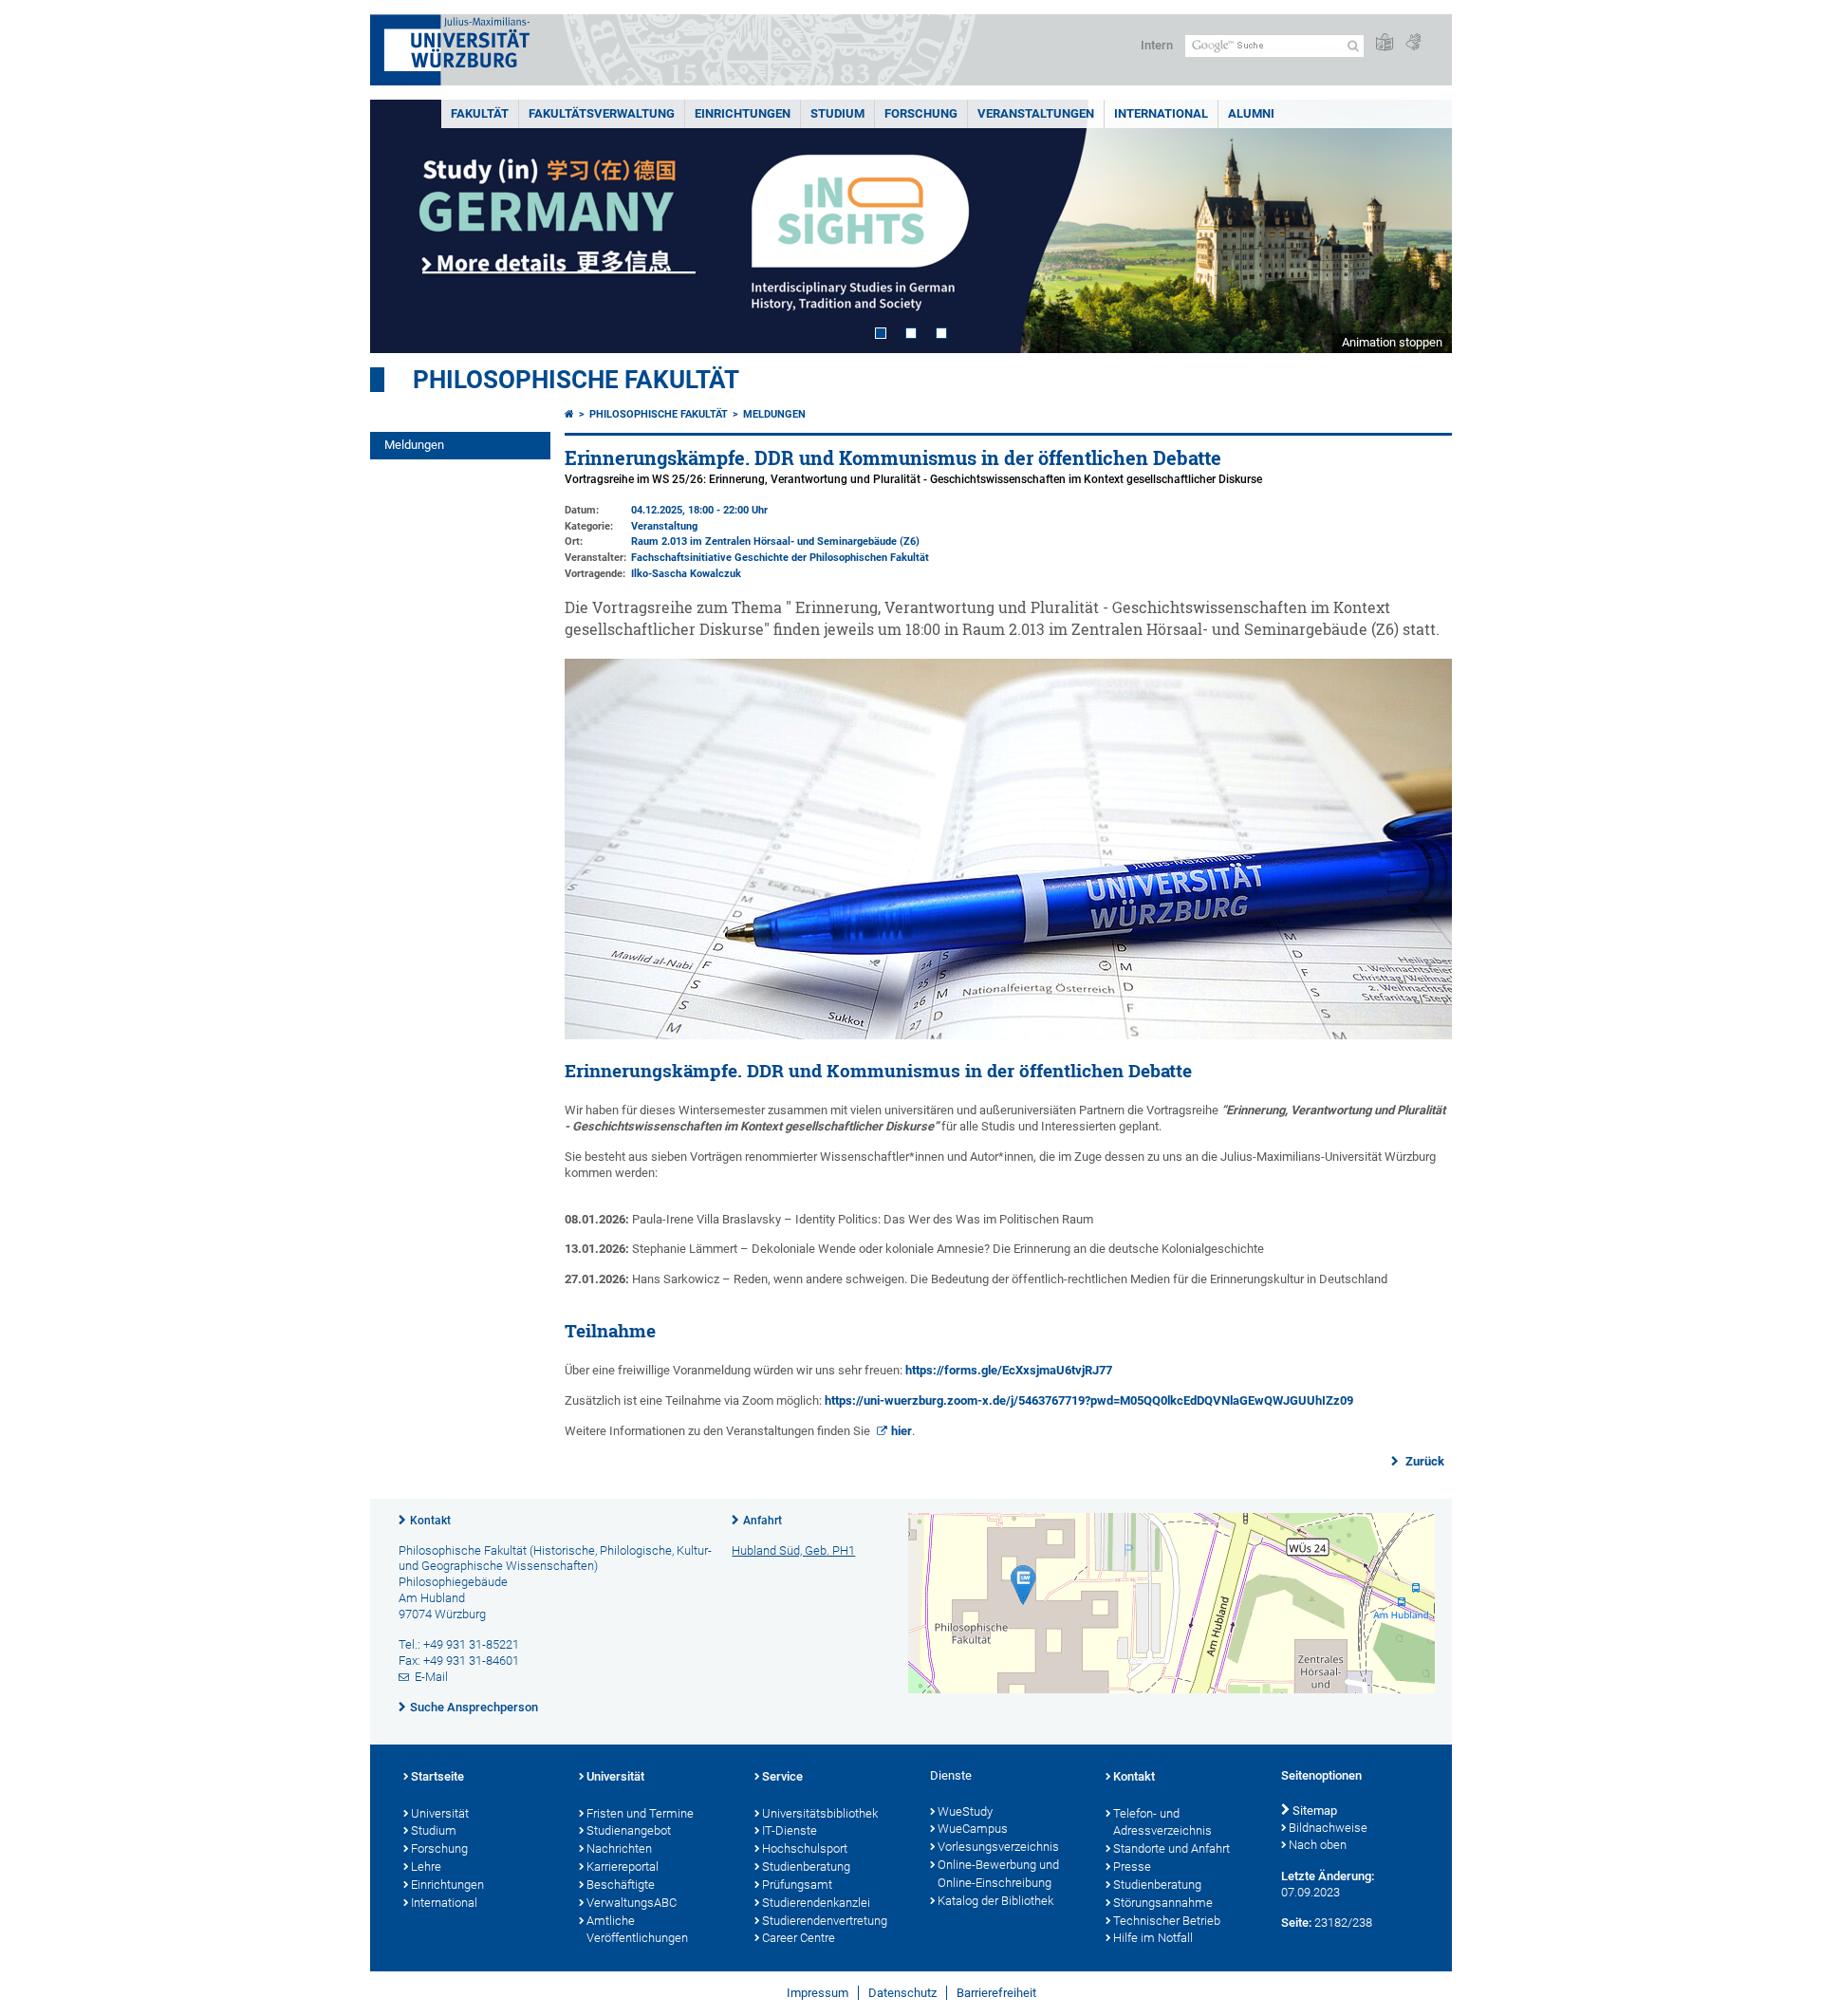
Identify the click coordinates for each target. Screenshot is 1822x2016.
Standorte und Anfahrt (1171, 1848)
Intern (1157, 45)
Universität (440, 1813)
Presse (1132, 1867)
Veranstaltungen (1036, 113)
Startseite (437, 1776)
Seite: (1296, 1923)
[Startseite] (569, 414)
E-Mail (431, 1677)
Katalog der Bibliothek (995, 1901)
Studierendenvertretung (825, 1921)
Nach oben (1318, 1845)
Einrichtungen (743, 113)
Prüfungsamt (797, 1885)
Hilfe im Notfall (1153, 1938)
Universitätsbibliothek (820, 1813)
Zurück (1423, 1461)
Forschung (921, 113)
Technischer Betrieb (1167, 1921)
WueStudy (965, 1811)
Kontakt (430, 1521)
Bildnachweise (1328, 1828)
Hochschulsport (805, 1848)
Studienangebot (629, 1830)
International (1161, 113)
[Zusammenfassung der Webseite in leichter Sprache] (1385, 43)
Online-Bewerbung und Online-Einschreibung (998, 1874)
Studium (837, 113)
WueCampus (973, 1829)
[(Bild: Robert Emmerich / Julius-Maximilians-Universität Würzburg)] (1008, 1035)
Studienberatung (806, 1867)
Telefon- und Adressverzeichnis (1162, 1822)
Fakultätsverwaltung (602, 113)
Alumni (1251, 113)
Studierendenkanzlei (816, 1903)
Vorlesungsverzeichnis (998, 1847)
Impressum (818, 1993)
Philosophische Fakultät (576, 380)
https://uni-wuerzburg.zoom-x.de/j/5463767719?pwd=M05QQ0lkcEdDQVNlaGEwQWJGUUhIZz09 (1089, 1400)
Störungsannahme (1163, 1903)
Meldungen (414, 445)
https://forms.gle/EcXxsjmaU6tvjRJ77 (1009, 1370)
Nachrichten (619, 1848)
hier (902, 1431)
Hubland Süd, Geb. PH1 (793, 1550)
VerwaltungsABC (632, 1903)
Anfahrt (762, 1521)
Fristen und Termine (640, 1813)
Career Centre (799, 1938)
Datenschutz (902, 1993)
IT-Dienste (790, 1830)
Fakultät (480, 113)
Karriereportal (623, 1867)
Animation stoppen (1392, 342)
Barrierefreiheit (996, 1993)
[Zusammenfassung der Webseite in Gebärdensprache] (1413, 43)
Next (1419, 226)
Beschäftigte (621, 1885)
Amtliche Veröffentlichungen (637, 1930)
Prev (403, 226)
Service (782, 1776)
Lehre (426, 1867)
